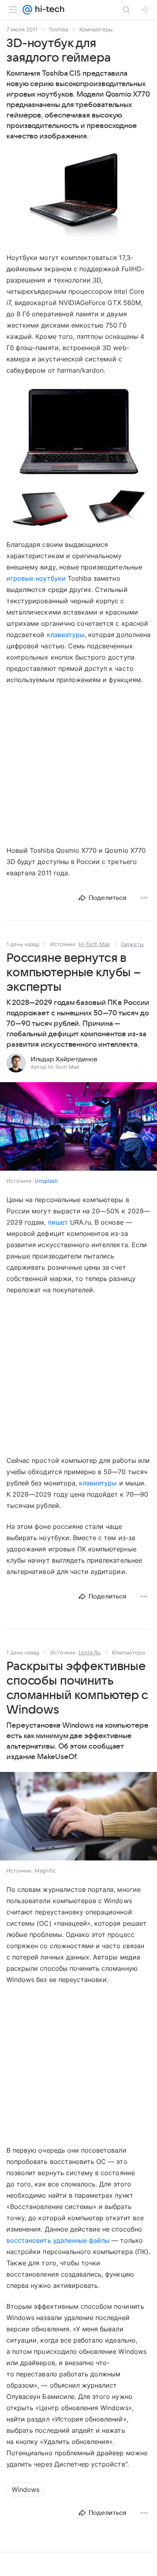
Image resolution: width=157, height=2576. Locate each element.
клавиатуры (66, 635)
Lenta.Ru (90, 1652)
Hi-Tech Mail (94, 944)
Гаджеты (132, 944)
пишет (58, 1222)
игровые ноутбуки (36, 578)
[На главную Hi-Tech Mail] (48, 10)
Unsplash (46, 1181)
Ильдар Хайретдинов (64, 1059)
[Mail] (27, 10)
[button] (78, 197)
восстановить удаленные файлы (58, 2240)
